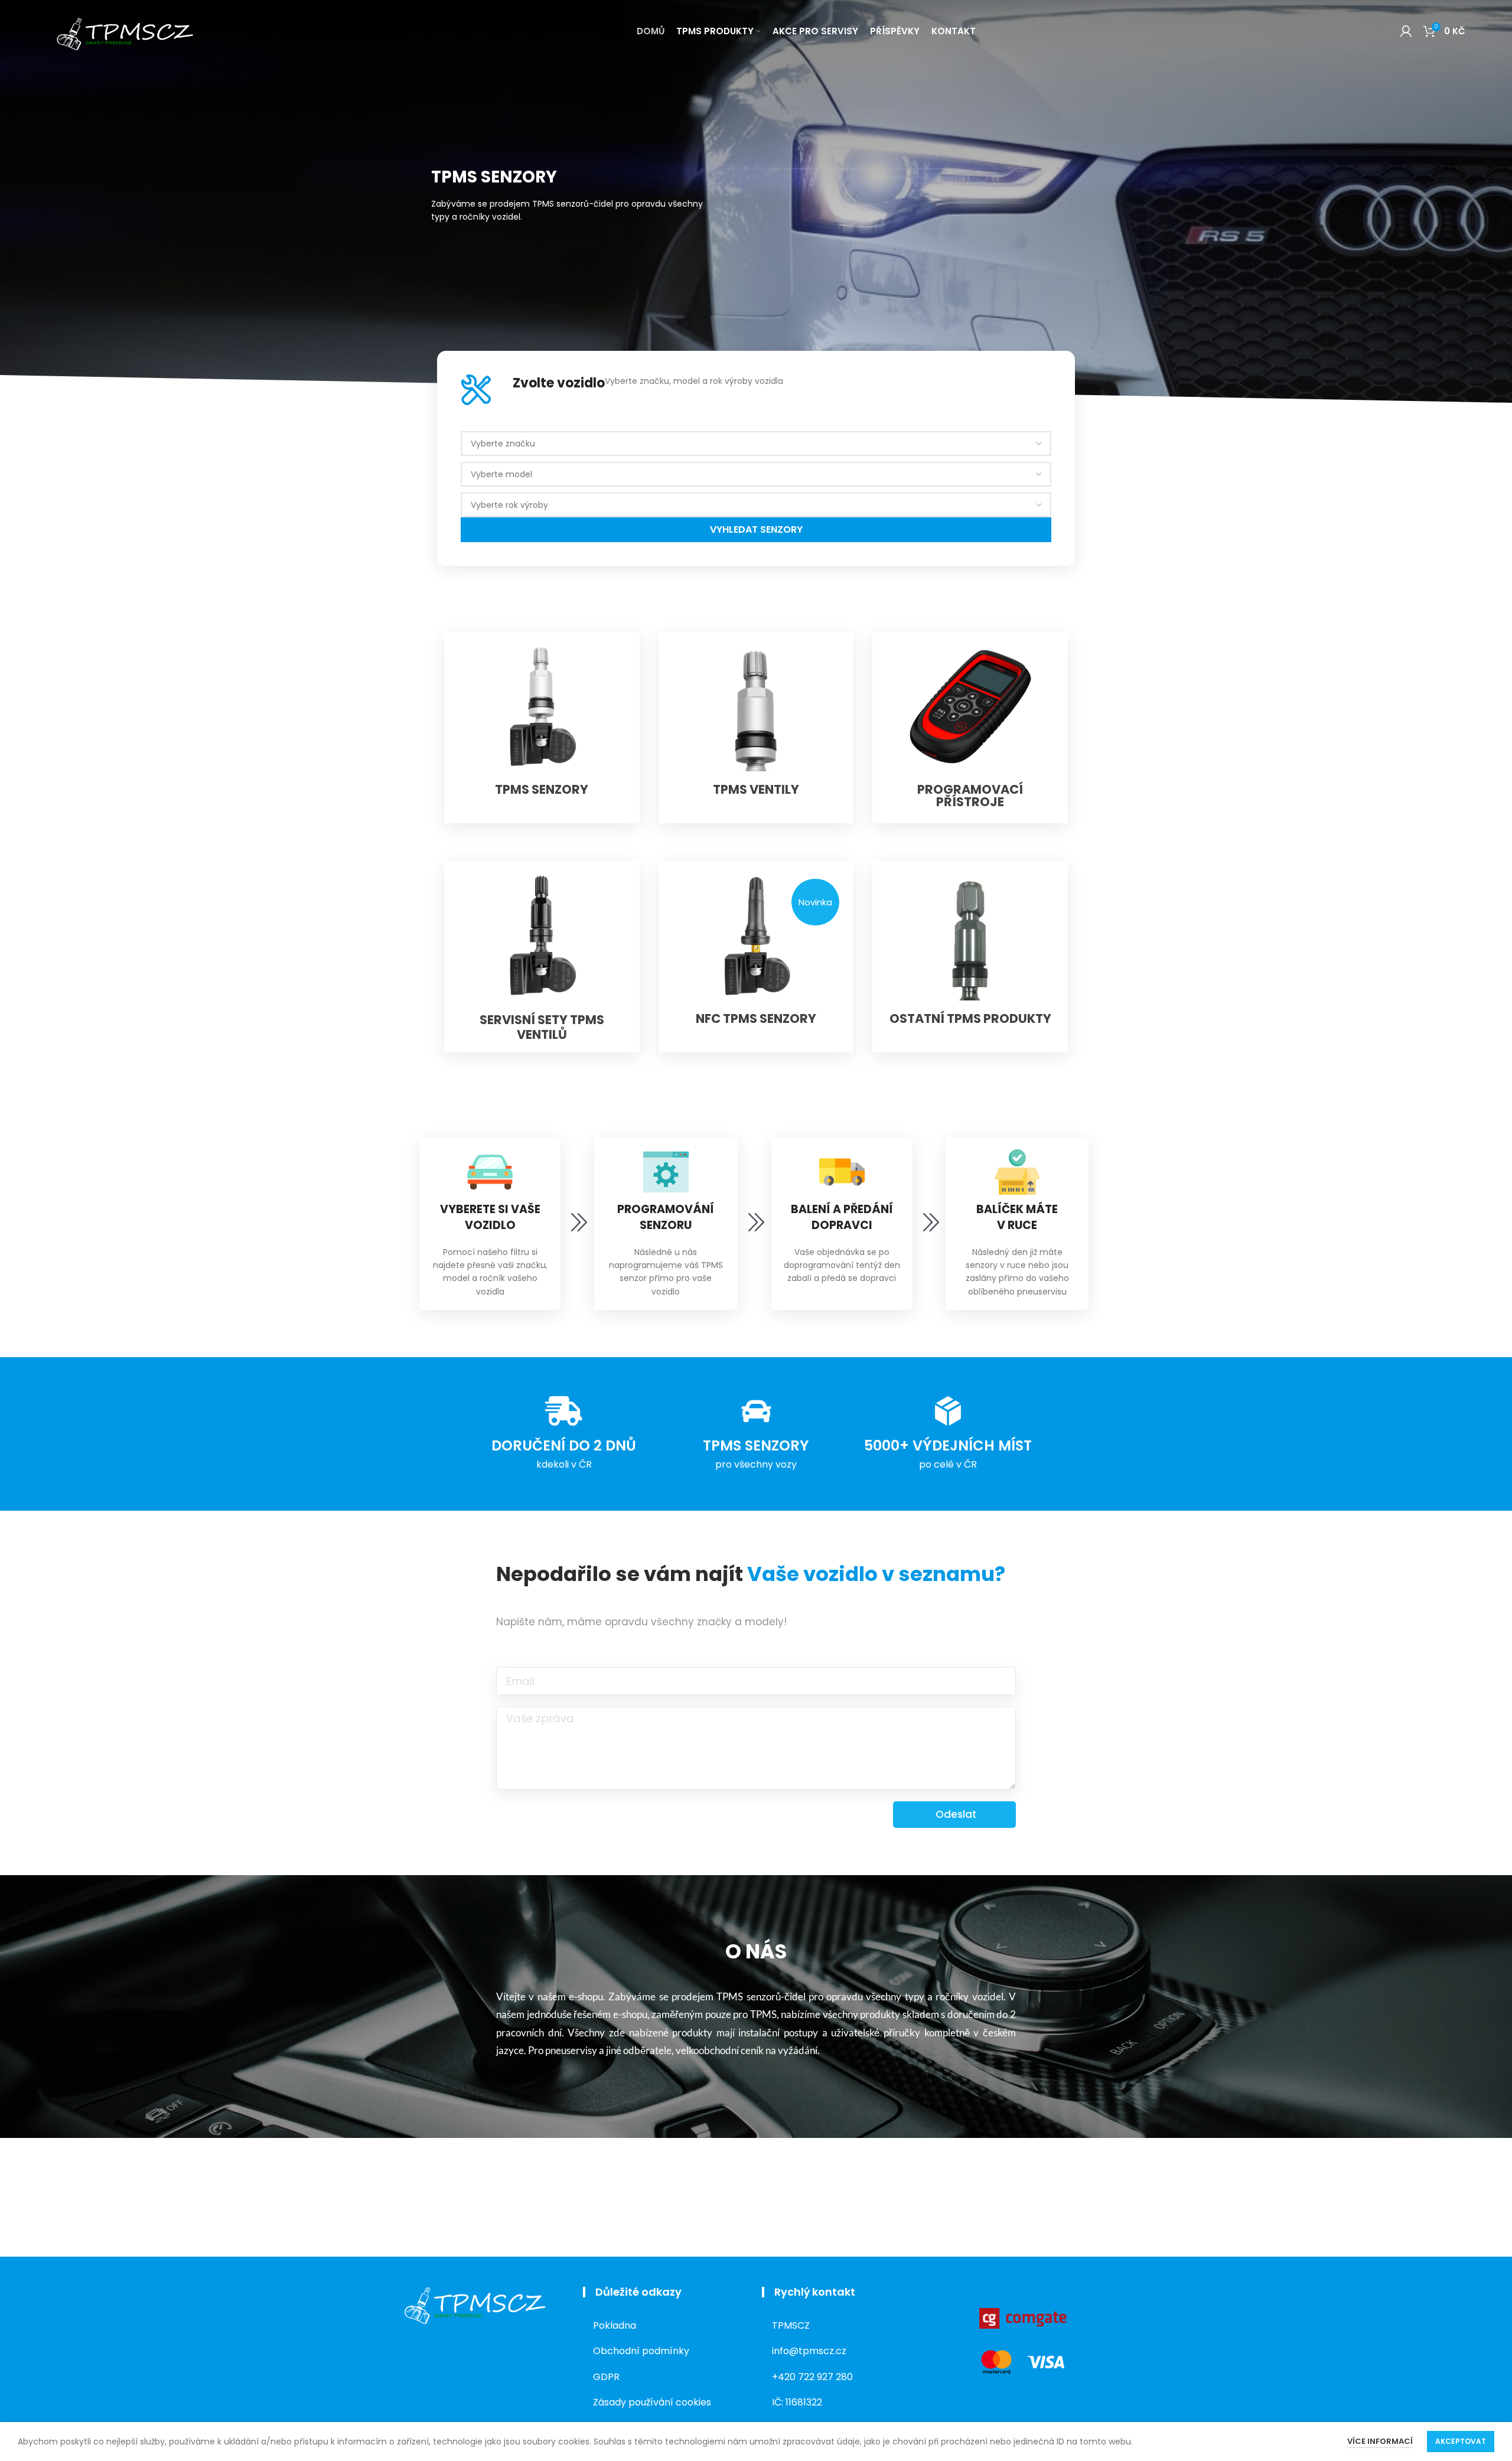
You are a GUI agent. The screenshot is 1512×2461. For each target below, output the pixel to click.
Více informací (1380, 2441)
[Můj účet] (1406, 31)
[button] (815, 902)
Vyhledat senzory (756, 529)
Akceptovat (1461, 2441)
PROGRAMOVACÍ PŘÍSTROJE (970, 796)
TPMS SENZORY (542, 789)
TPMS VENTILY (756, 789)
